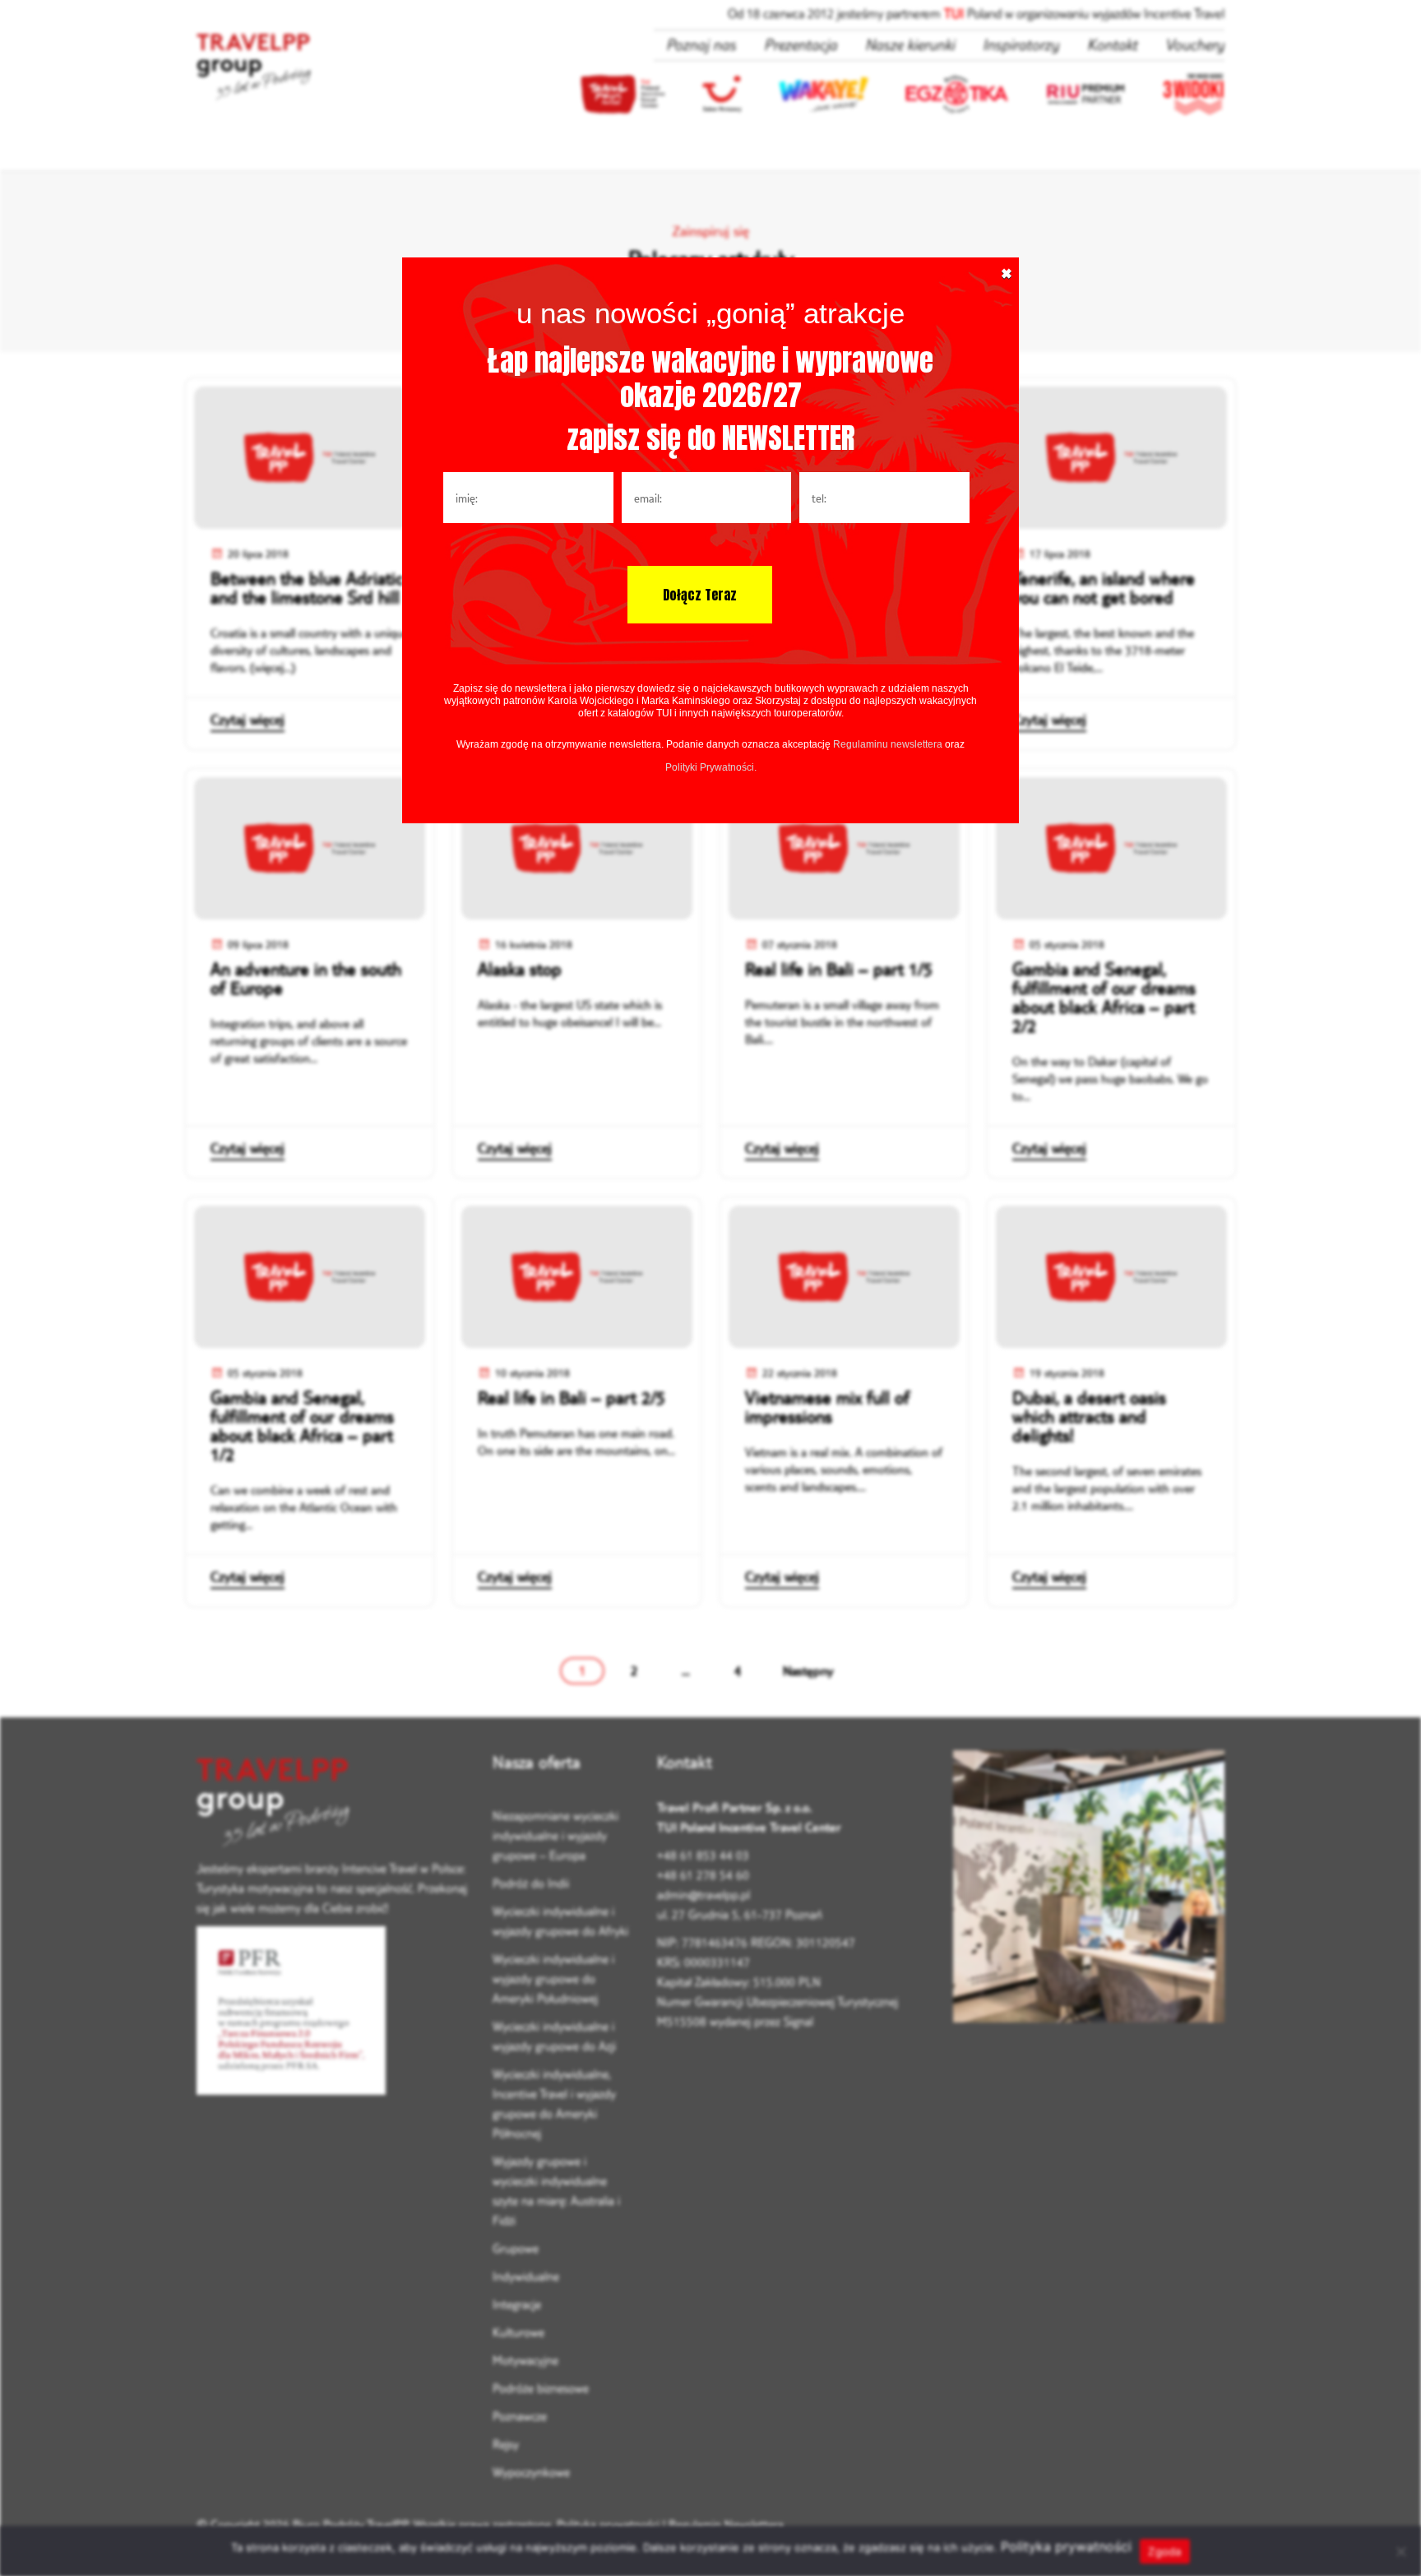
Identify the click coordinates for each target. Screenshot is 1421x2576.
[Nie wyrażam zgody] (1400, 2551)
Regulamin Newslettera (726, 2525)
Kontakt (1112, 44)
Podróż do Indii (531, 1883)
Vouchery (1195, 44)
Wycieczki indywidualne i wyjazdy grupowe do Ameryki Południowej (553, 1978)
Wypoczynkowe (531, 2472)
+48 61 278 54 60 (703, 1875)
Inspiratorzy (1021, 44)
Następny (808, 1670)
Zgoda (1164, 2551)
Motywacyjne (525, 2360)
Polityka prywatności (608, 2525)
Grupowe (516, 2248)
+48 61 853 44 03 (703, 1855)
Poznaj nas (701, 44)
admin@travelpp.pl (704, 1895)
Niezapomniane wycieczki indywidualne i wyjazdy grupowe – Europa (555, 1835)
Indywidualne (526, 2276)
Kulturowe (518, 2332)
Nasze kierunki (910, 44)
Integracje (517, 2304)
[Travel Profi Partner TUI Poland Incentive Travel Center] (332, 1805)
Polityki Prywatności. (711, 767)
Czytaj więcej (248, 720)
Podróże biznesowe (541, 2388)
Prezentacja (801, 44)
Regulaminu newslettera (888, 744)
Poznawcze (520, 2416)
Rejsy (506, 2444)
